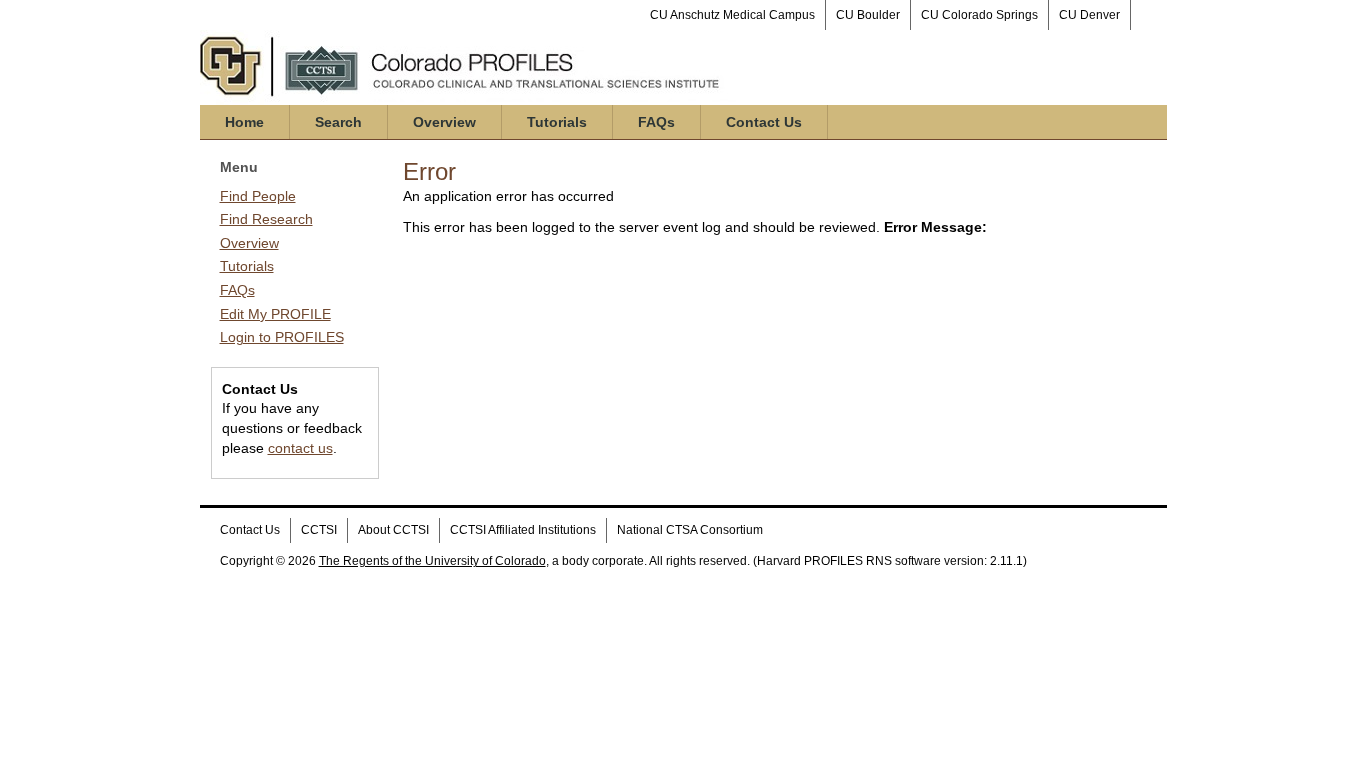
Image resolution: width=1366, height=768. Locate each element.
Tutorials (557, 122)
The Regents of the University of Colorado (432, 561)
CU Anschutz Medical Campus (732, 15)
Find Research (266, 219)
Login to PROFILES (282, 337)
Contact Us (764, 122)
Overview (444, 122)
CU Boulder (868, 15)
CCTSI (319, 530)
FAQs (656, 122)
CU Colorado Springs (979, 15)
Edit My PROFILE (275, 314)
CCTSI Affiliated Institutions (523, 530)
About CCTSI (393, 530)
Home (244, 122)
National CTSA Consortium (690, 530)
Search (338, 122)
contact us (300, 448)
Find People (258, 196)
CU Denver (1089, 15)
